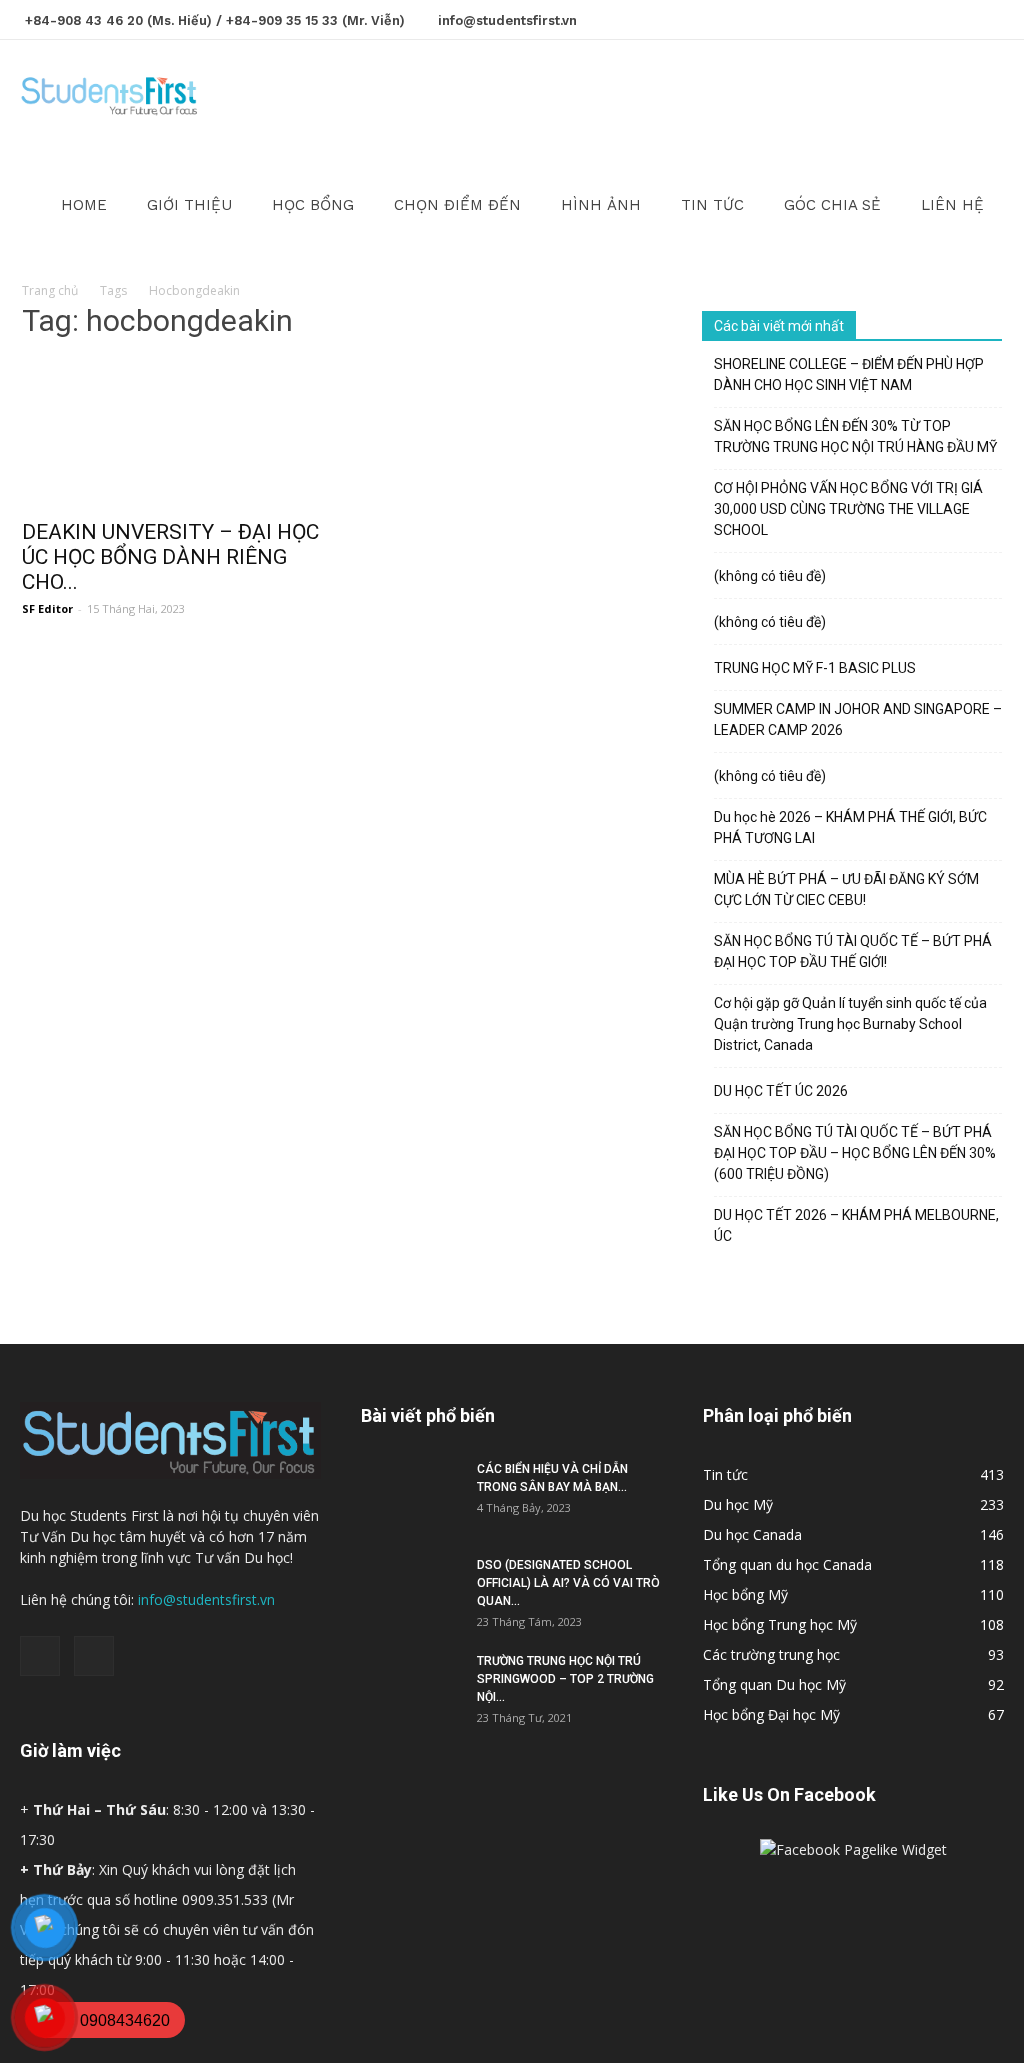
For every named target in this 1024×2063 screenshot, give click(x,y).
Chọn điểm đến (457, 205)
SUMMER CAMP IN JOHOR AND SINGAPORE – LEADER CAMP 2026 (858, 719)
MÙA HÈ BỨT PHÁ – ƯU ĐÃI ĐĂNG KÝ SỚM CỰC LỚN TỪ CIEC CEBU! (846, 889)
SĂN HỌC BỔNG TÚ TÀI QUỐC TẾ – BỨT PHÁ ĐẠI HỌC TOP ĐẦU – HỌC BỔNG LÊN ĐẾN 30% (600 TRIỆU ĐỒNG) (855, 1153)
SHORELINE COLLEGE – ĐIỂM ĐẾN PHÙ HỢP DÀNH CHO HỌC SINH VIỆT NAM (849, 374)
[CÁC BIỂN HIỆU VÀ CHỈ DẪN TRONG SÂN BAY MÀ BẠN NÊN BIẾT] (411, 1495)
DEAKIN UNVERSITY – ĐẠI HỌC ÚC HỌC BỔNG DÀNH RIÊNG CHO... (170, 557)
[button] (980, 96)
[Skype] (989, 18)
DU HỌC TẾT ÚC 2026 (781, 1091)
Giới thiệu (189, 205)
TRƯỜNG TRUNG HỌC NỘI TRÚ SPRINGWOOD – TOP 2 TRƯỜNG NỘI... (565, 1679)
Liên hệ (952, 205)
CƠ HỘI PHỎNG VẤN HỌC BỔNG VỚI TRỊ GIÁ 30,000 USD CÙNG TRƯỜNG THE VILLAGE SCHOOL (848, 509)
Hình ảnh (601, 205)
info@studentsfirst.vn (507, 20)
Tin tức (712, 205)
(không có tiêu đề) (770, 576)
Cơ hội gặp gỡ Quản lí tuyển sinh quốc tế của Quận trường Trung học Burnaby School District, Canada (850, 1024)
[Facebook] (956, 18)
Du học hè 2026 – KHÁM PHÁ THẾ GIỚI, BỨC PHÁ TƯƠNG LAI (850, 827)
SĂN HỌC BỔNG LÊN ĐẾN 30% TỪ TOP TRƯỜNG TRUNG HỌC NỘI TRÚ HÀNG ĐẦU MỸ (855, 436)
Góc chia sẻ (832, 205)
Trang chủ (50, 290)
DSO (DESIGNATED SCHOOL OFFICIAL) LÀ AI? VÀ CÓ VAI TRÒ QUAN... (568, 1583)
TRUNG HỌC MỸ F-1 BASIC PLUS (815, 668)
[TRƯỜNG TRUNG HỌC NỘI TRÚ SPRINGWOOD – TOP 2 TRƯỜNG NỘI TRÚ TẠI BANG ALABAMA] (411, 1687)
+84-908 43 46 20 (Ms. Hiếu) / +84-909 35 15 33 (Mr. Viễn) (215, 20)
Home (84, 205)
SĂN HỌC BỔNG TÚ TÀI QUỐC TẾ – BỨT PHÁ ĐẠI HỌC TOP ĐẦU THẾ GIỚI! (853, 951)
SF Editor (47, 608)
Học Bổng (313, 205)
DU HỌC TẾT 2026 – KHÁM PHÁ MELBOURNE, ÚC (856, 1225)
